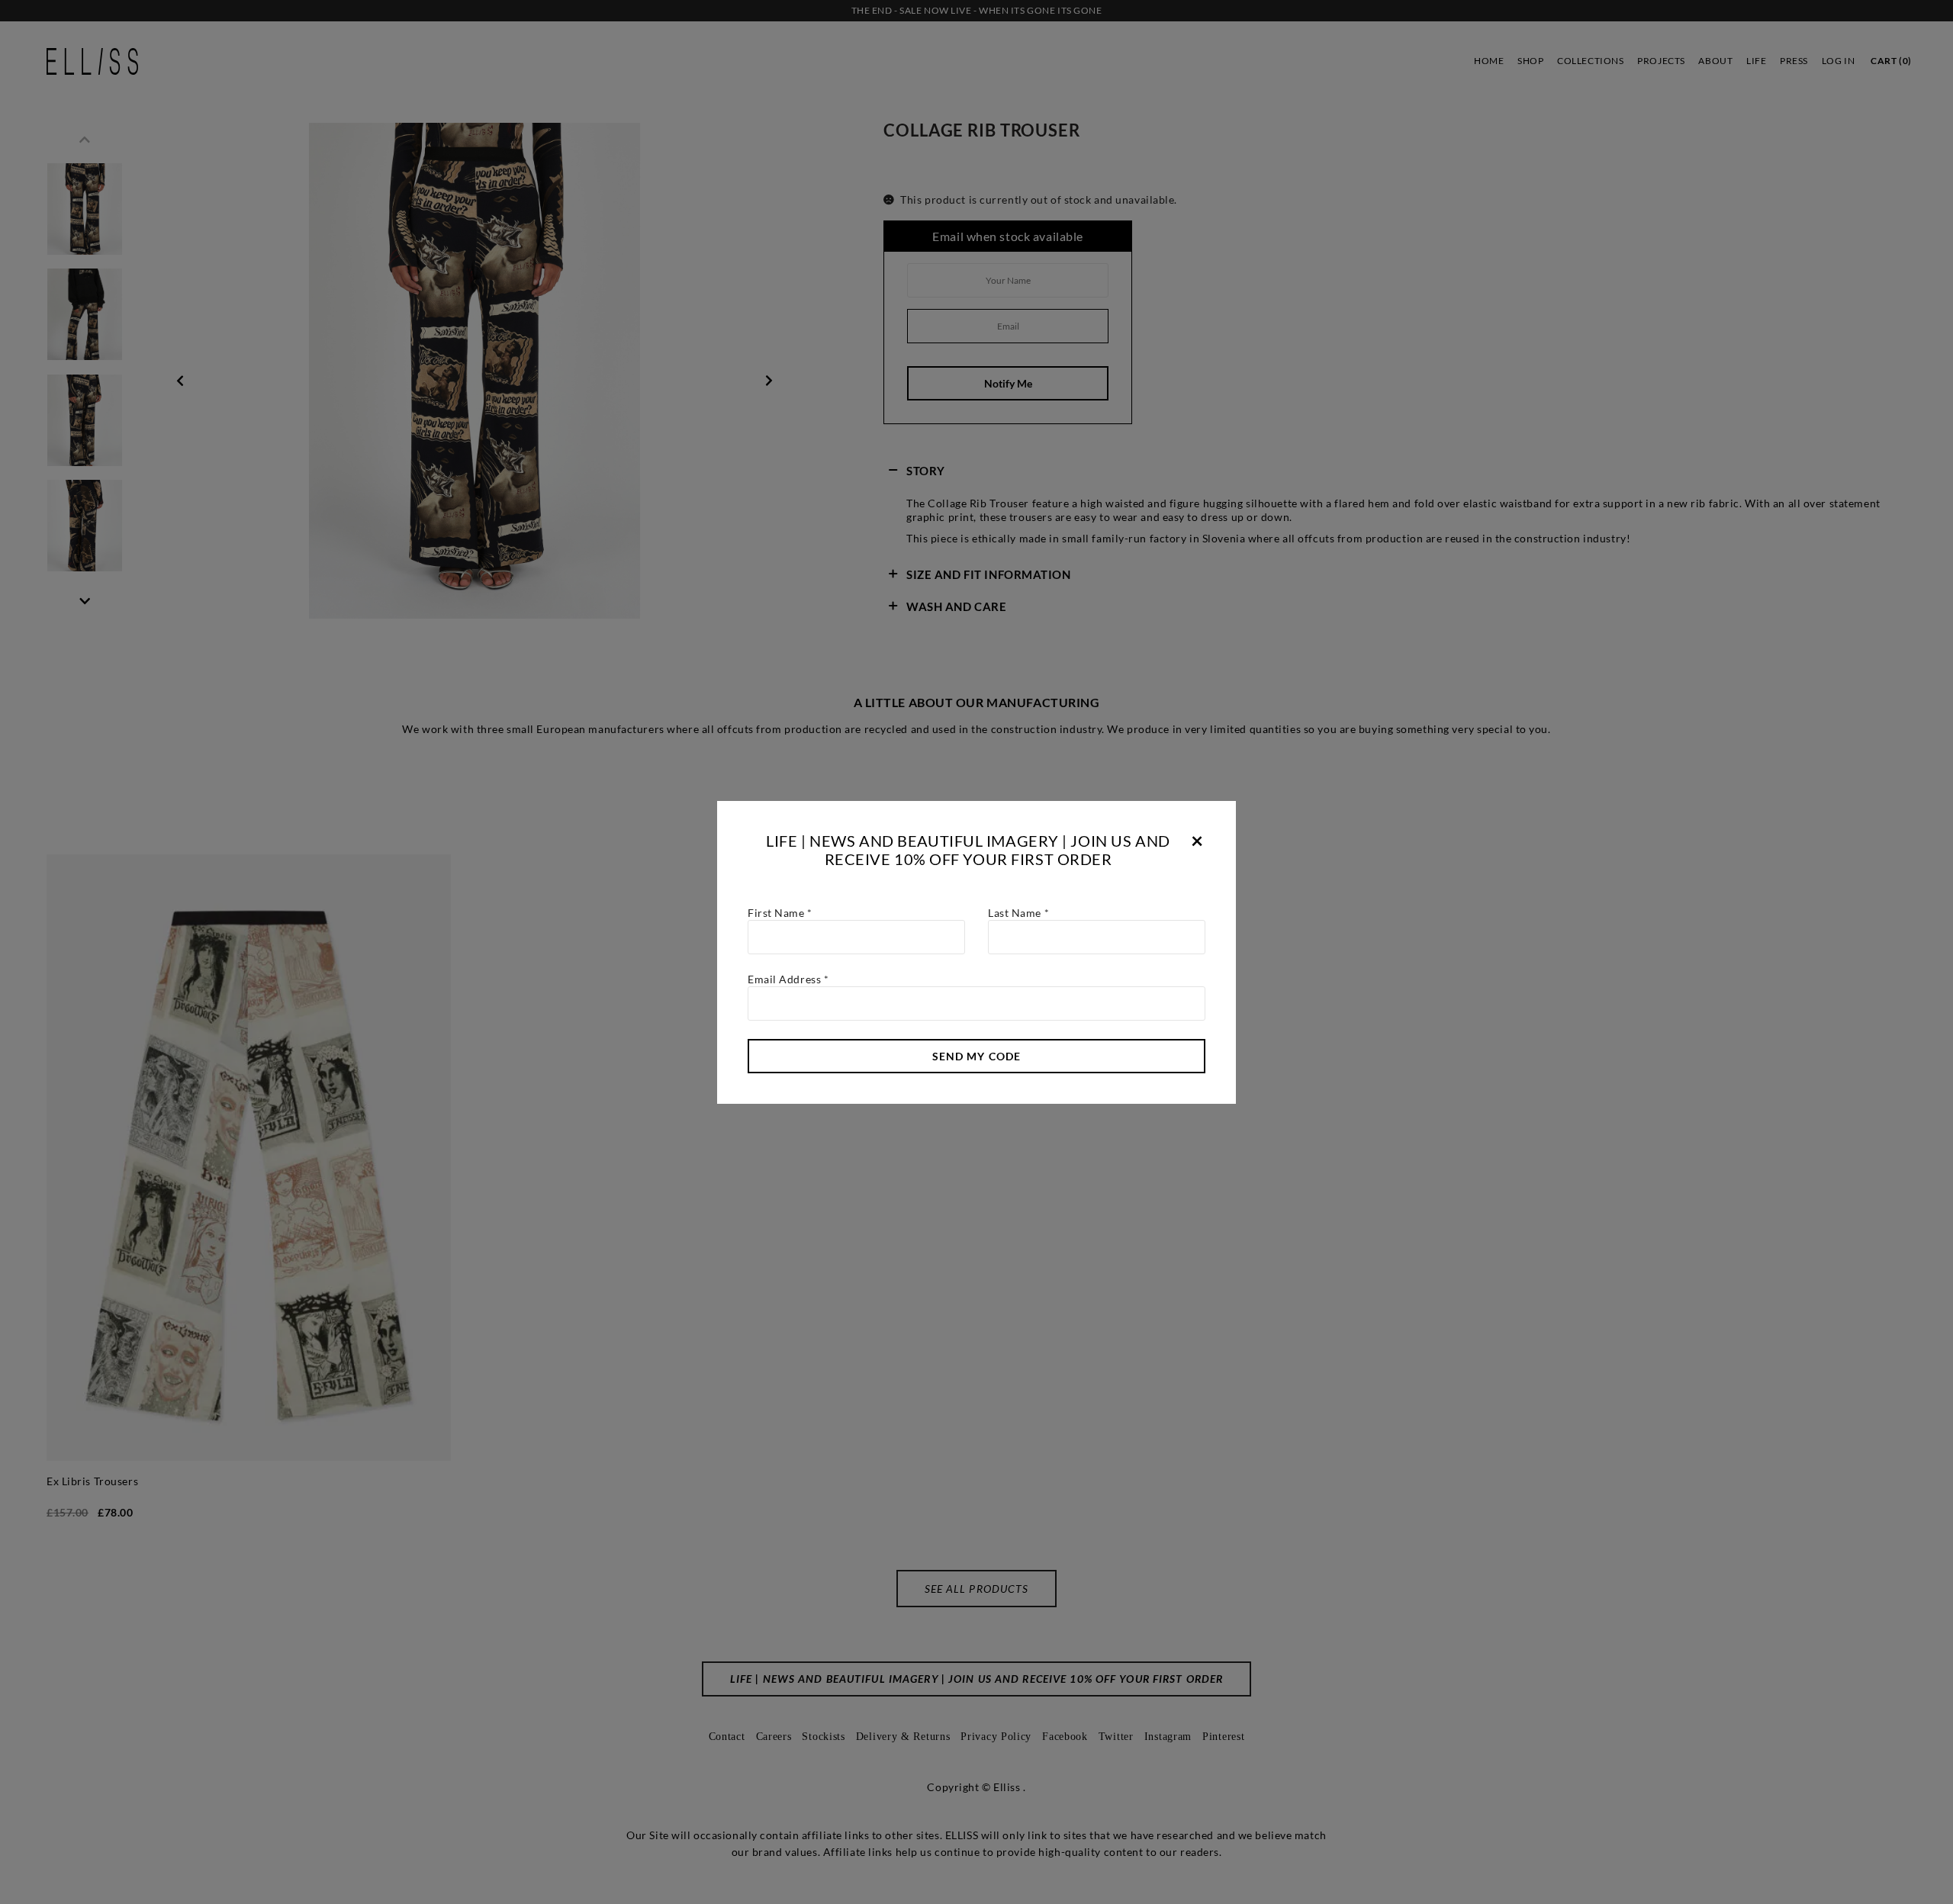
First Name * (780, 913)
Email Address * (788, 979)
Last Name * (1018, 913)
